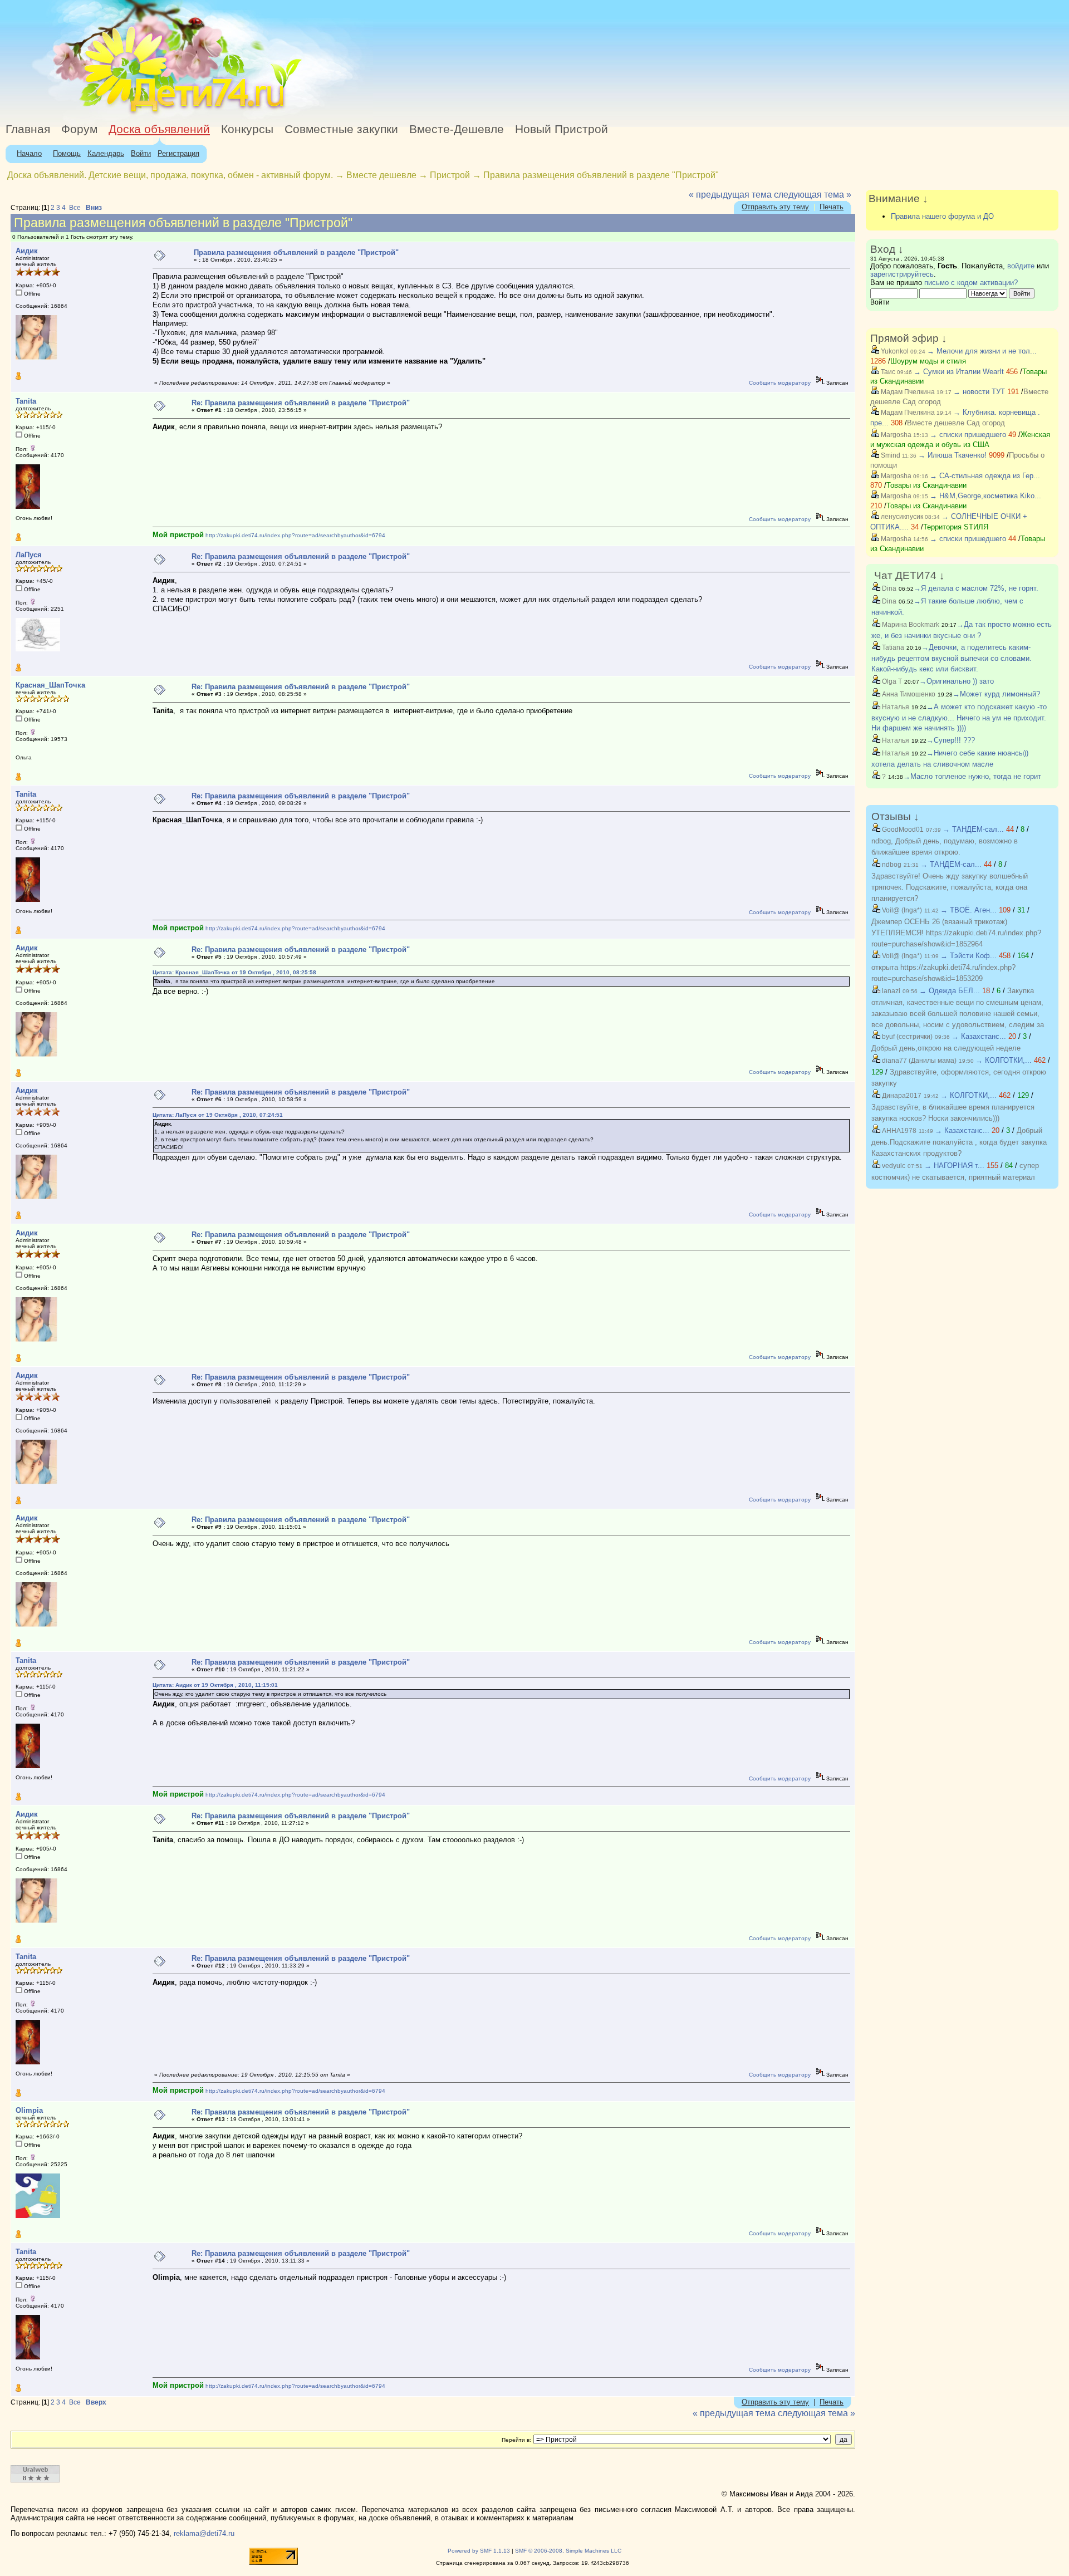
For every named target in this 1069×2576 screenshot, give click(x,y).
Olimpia (29, 2110)
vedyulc (893, 1166)
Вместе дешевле (381, 175)
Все (75, 208)
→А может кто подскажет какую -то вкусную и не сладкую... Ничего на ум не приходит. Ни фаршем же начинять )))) (959, 718)
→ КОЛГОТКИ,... (1004, 1060)
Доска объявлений (159, 129)
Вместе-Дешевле (457, 129)
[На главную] (102, 114)
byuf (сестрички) (906, 1037)
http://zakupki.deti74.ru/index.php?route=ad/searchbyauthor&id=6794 (295, 535)
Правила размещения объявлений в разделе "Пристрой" (601, 175)
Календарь (106, 153)
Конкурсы (247, 129)
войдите (1021, 266)
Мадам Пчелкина (907, 392)
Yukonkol (894, 351)
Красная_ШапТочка (50, 685)
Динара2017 (901, 1096)
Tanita (26, 401)
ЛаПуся (29, 555)
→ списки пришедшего (968, 435)
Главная (28, 129)
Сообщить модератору (780, 383)
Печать (832, 207)
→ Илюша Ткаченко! (952, 455)
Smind (890, 455)
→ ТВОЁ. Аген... (969, 910)
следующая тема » (813, 195)
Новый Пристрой (562, 129)
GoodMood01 (902, 830)
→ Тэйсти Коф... (969, 956)
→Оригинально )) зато (957, 681)
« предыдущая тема (730, 195)
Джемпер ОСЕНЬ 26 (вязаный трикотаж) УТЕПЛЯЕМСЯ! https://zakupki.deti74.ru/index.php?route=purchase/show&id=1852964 (956, 933)
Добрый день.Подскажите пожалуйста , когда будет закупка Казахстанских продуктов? (959, 1142)
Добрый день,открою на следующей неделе (946, 1048)
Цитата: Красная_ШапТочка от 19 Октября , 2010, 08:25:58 (234, 972)
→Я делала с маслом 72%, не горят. (976, 588)
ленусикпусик (901, 517)
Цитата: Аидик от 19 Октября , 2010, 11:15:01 (215, 1685)
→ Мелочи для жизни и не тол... (982, 351)
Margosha (895, 435)
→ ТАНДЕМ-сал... (973, 829)
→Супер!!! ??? (951, 740)
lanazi (890, 991)
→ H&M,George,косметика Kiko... (985, 496)
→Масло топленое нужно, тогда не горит (972, 776)
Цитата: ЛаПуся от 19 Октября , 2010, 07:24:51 (218, 1115)
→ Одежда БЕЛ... (950, 991)
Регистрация (178, 153)
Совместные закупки (341, 129)
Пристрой (450, 175)
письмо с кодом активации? (971, 283)
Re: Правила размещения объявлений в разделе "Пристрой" (301, 403)
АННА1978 (898, 1131)
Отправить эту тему (775, 207)
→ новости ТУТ (979, 392)
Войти (141, 153)
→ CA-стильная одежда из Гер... (985, 476)
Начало (29, 153)
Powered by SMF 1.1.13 (479, 2551)
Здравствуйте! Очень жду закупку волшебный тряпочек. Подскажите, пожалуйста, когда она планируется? (950, 887)
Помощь (67, 153)
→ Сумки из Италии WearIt (960, 372)
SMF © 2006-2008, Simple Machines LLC (568, 2551)
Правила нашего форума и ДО (942, 216)
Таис (887, 372)
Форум (79, 129)
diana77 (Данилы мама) (918, 1061)
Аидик (27, 251)
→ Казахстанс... (979, 1036)
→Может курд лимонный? (996, 694)
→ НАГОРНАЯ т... (954, 1166)
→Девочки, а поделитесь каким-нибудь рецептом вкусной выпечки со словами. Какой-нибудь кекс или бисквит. (952, 658)
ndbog (891, 865)
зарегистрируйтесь (902, 274)
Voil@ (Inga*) (901, 910)
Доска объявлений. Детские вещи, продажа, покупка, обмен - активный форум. (170, 175)
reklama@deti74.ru (204, 2533)
